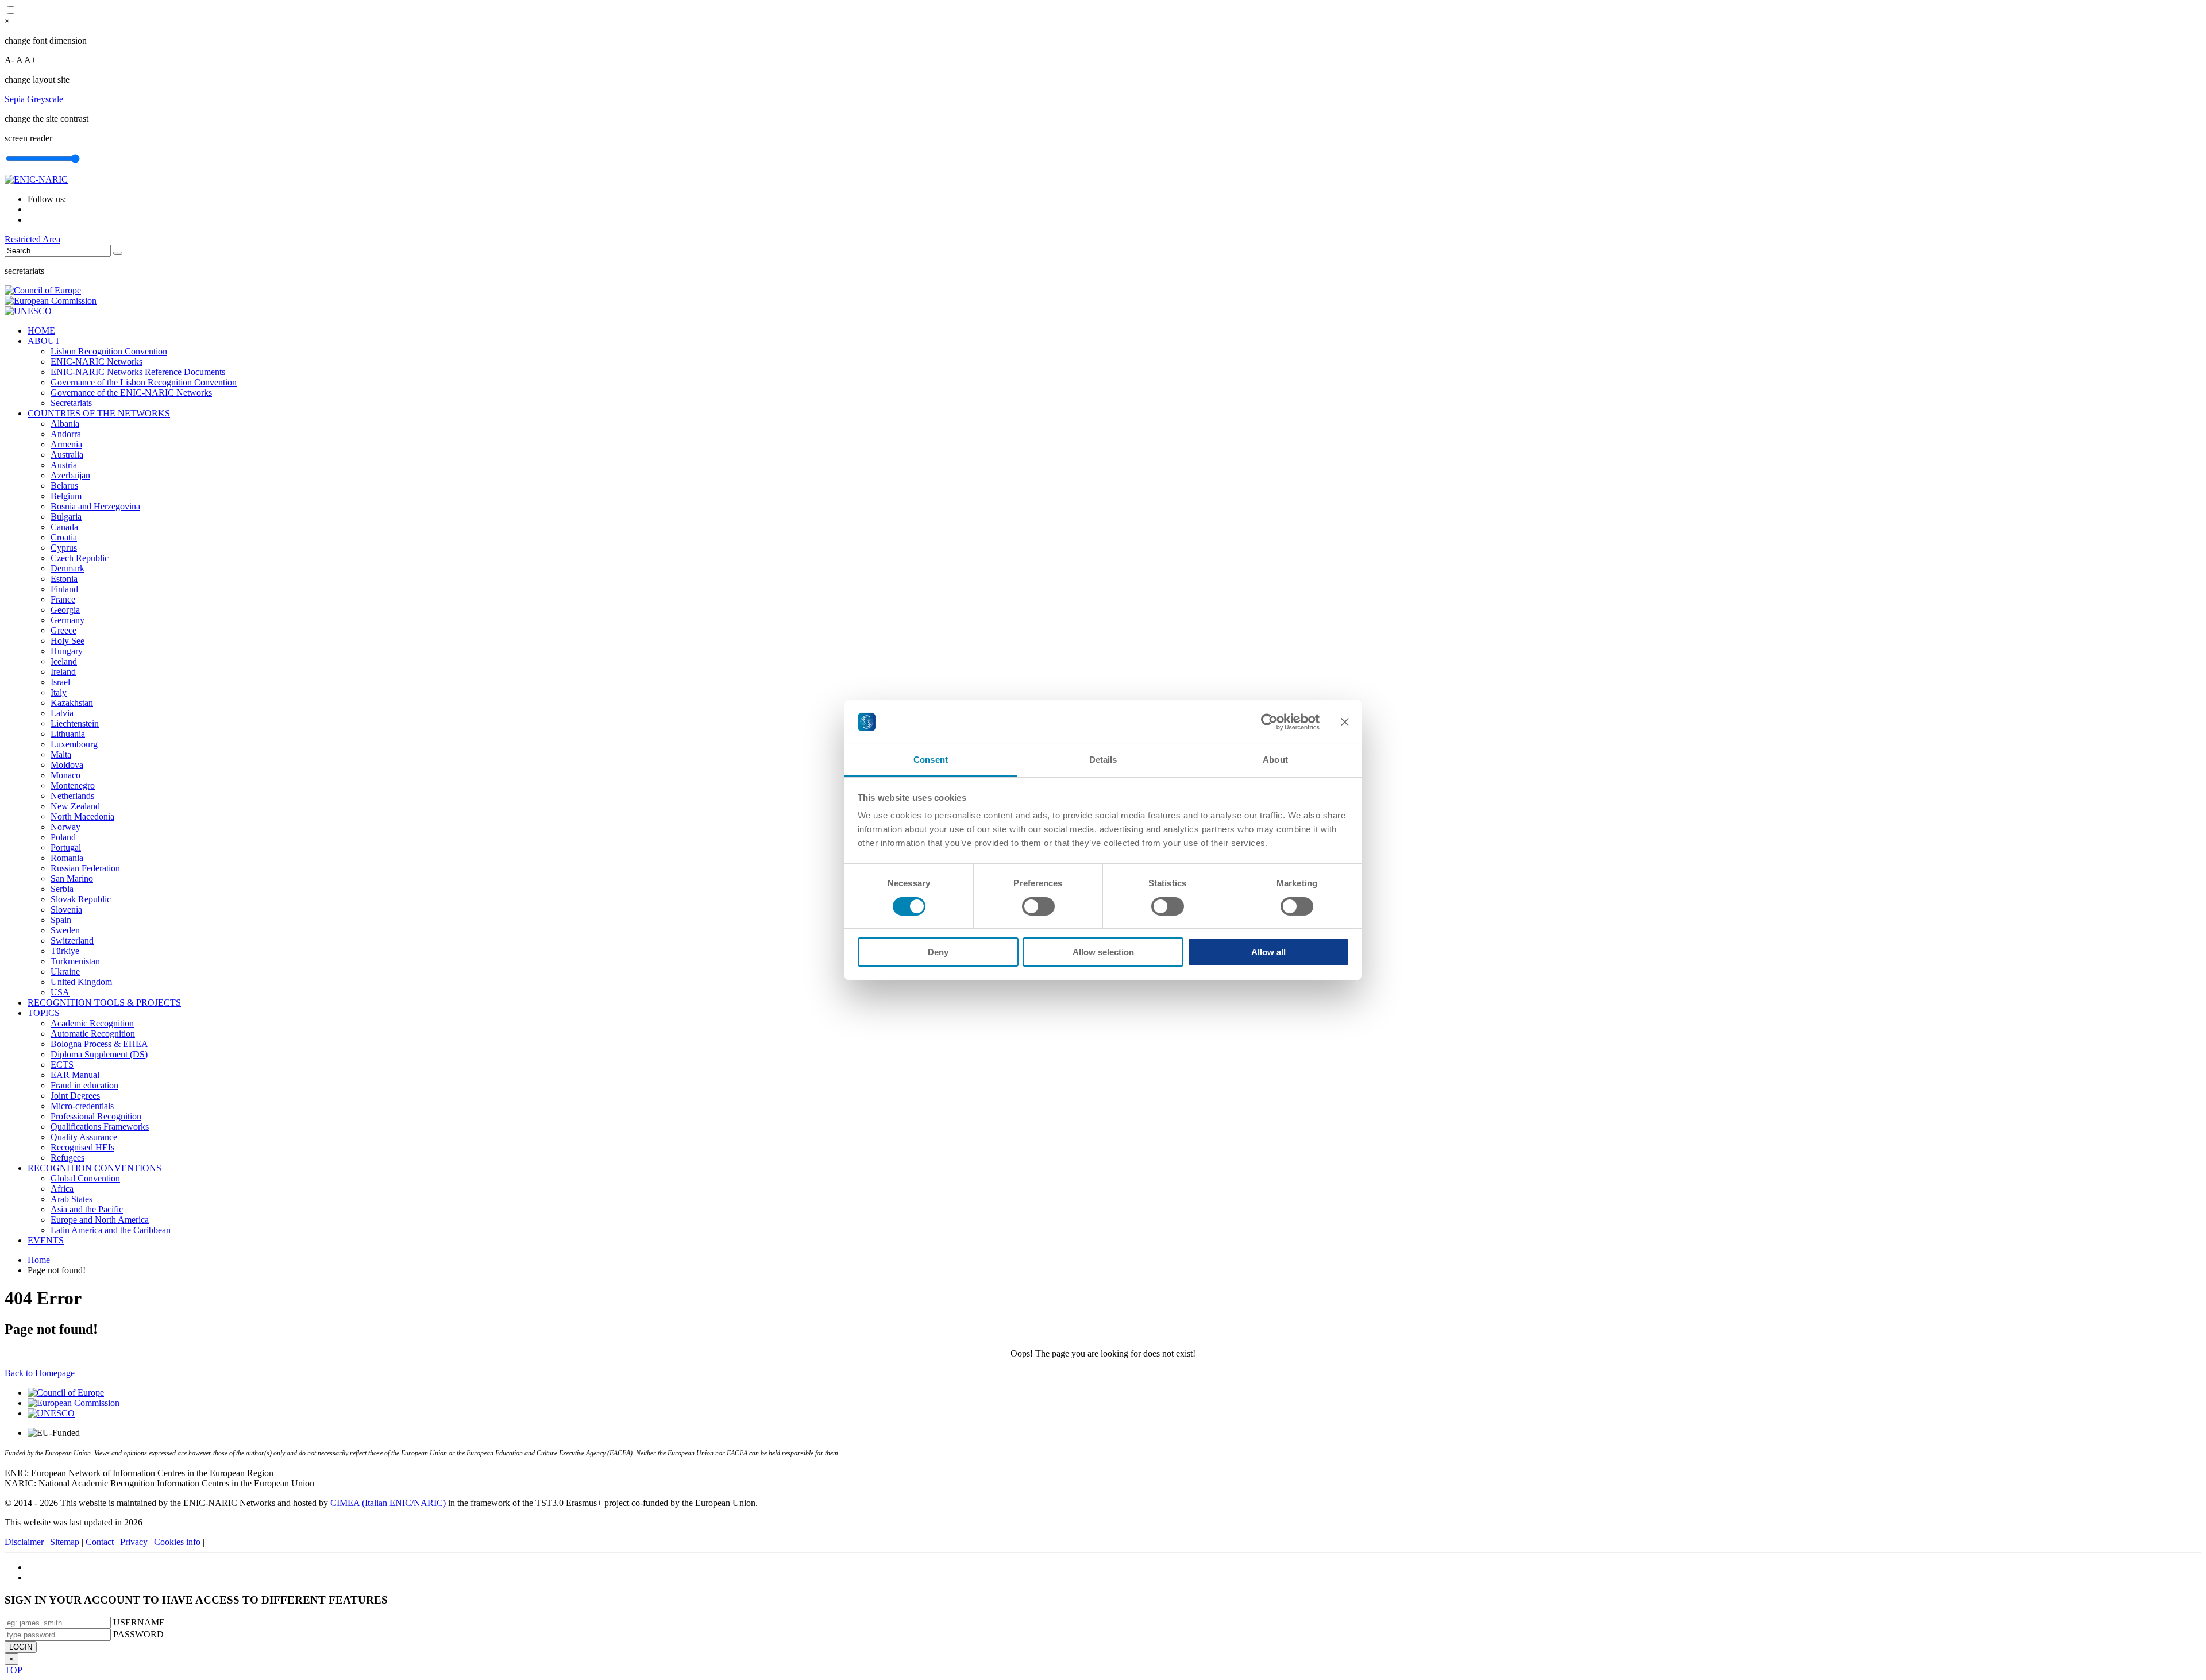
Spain (61, 920)
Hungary (67, 651)
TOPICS (44, 1013)
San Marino (72, 878)
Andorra (66, 434)
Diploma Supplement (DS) (99, 1054)
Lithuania (68, 734)
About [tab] (1275, 760)
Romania (67, 858)
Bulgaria (66, 517)
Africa (62, 1189)
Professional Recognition (96, 1116)
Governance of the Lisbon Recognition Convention (144, 382)
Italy (59, 692)
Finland (64, 589)
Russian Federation (85, 868)
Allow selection (1103, 952)
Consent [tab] (931, 760)
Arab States (72, 1199)
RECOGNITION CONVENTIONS (95, 1168)
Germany (68, 620)
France (63, 599)
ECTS (62, 1065)
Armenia (66, 444)
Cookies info (177, 1542)
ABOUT (44, 341)
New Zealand (75, 806)
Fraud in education (84, 1085)
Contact (100, 1542)
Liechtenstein (75, 723)
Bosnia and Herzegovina (95, 506)
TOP (14, 1670)
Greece (63, 630)
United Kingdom (81, 982)
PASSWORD (138, 1634)
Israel (60, 682)
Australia (67, 455)
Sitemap (65, 1542)
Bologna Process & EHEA (99, 1044)
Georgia (65, 610)
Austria (64, 465)
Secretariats (71, 403)
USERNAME (139, 1622)
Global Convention (85, 1178)
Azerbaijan (70, 475)
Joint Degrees (75, 1096)
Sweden (65, 930)
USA (60, 992)
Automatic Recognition (93, 1034)
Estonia (64, 579)
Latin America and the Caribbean (111, 1230)
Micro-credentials (82, 1106)
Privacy (134, 1542)
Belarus (64, 486)
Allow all (1268, 952)
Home (39, 1260)
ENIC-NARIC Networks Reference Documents (138, 372)
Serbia (62, 889)
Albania (65, 424)
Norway (65, 827)
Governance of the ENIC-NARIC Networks (131, 393)
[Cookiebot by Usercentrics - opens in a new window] (1269, 722)
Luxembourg (74, 744)
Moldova (67, 765)
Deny (938, 952)
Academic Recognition (92, 1023)
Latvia (62, 713)
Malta (61, 754)
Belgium (66, 496)
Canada (64, 527)
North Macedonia (82, 816)
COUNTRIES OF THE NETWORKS (99, 413)
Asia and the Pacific (87, 1209)
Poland (63, 837)
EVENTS (46, 1240)
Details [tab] (1103, 760)
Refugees (68, 1158)
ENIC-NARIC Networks (97, 362)
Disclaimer (24, 1542)
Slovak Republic (81, 899)
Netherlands (72, 796)
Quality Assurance (84, 1137)
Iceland (64, 661)
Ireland (63, 672)
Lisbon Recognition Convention (109, 351)
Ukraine (65, 972)
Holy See (68, 641)
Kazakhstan (72, 703)
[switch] (1038, 906)
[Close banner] (1345, 722)
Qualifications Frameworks (100, 1127)
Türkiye (65, 951)
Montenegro (73, 785)
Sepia (15, 99)
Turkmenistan (75, 961)
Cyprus (64, 548)
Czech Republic (80, 558)
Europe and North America (100, 1220)
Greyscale (45, 99)
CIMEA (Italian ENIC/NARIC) (388, 1503)
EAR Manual (75, 1075)
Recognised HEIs (82, 1147)
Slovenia (66, 909)
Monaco (65, 775)
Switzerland (72, 941)
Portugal (66, 847)
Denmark (68, 568)
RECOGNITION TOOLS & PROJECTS (104, 1003)
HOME (41, 331)
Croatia (64, 537)
